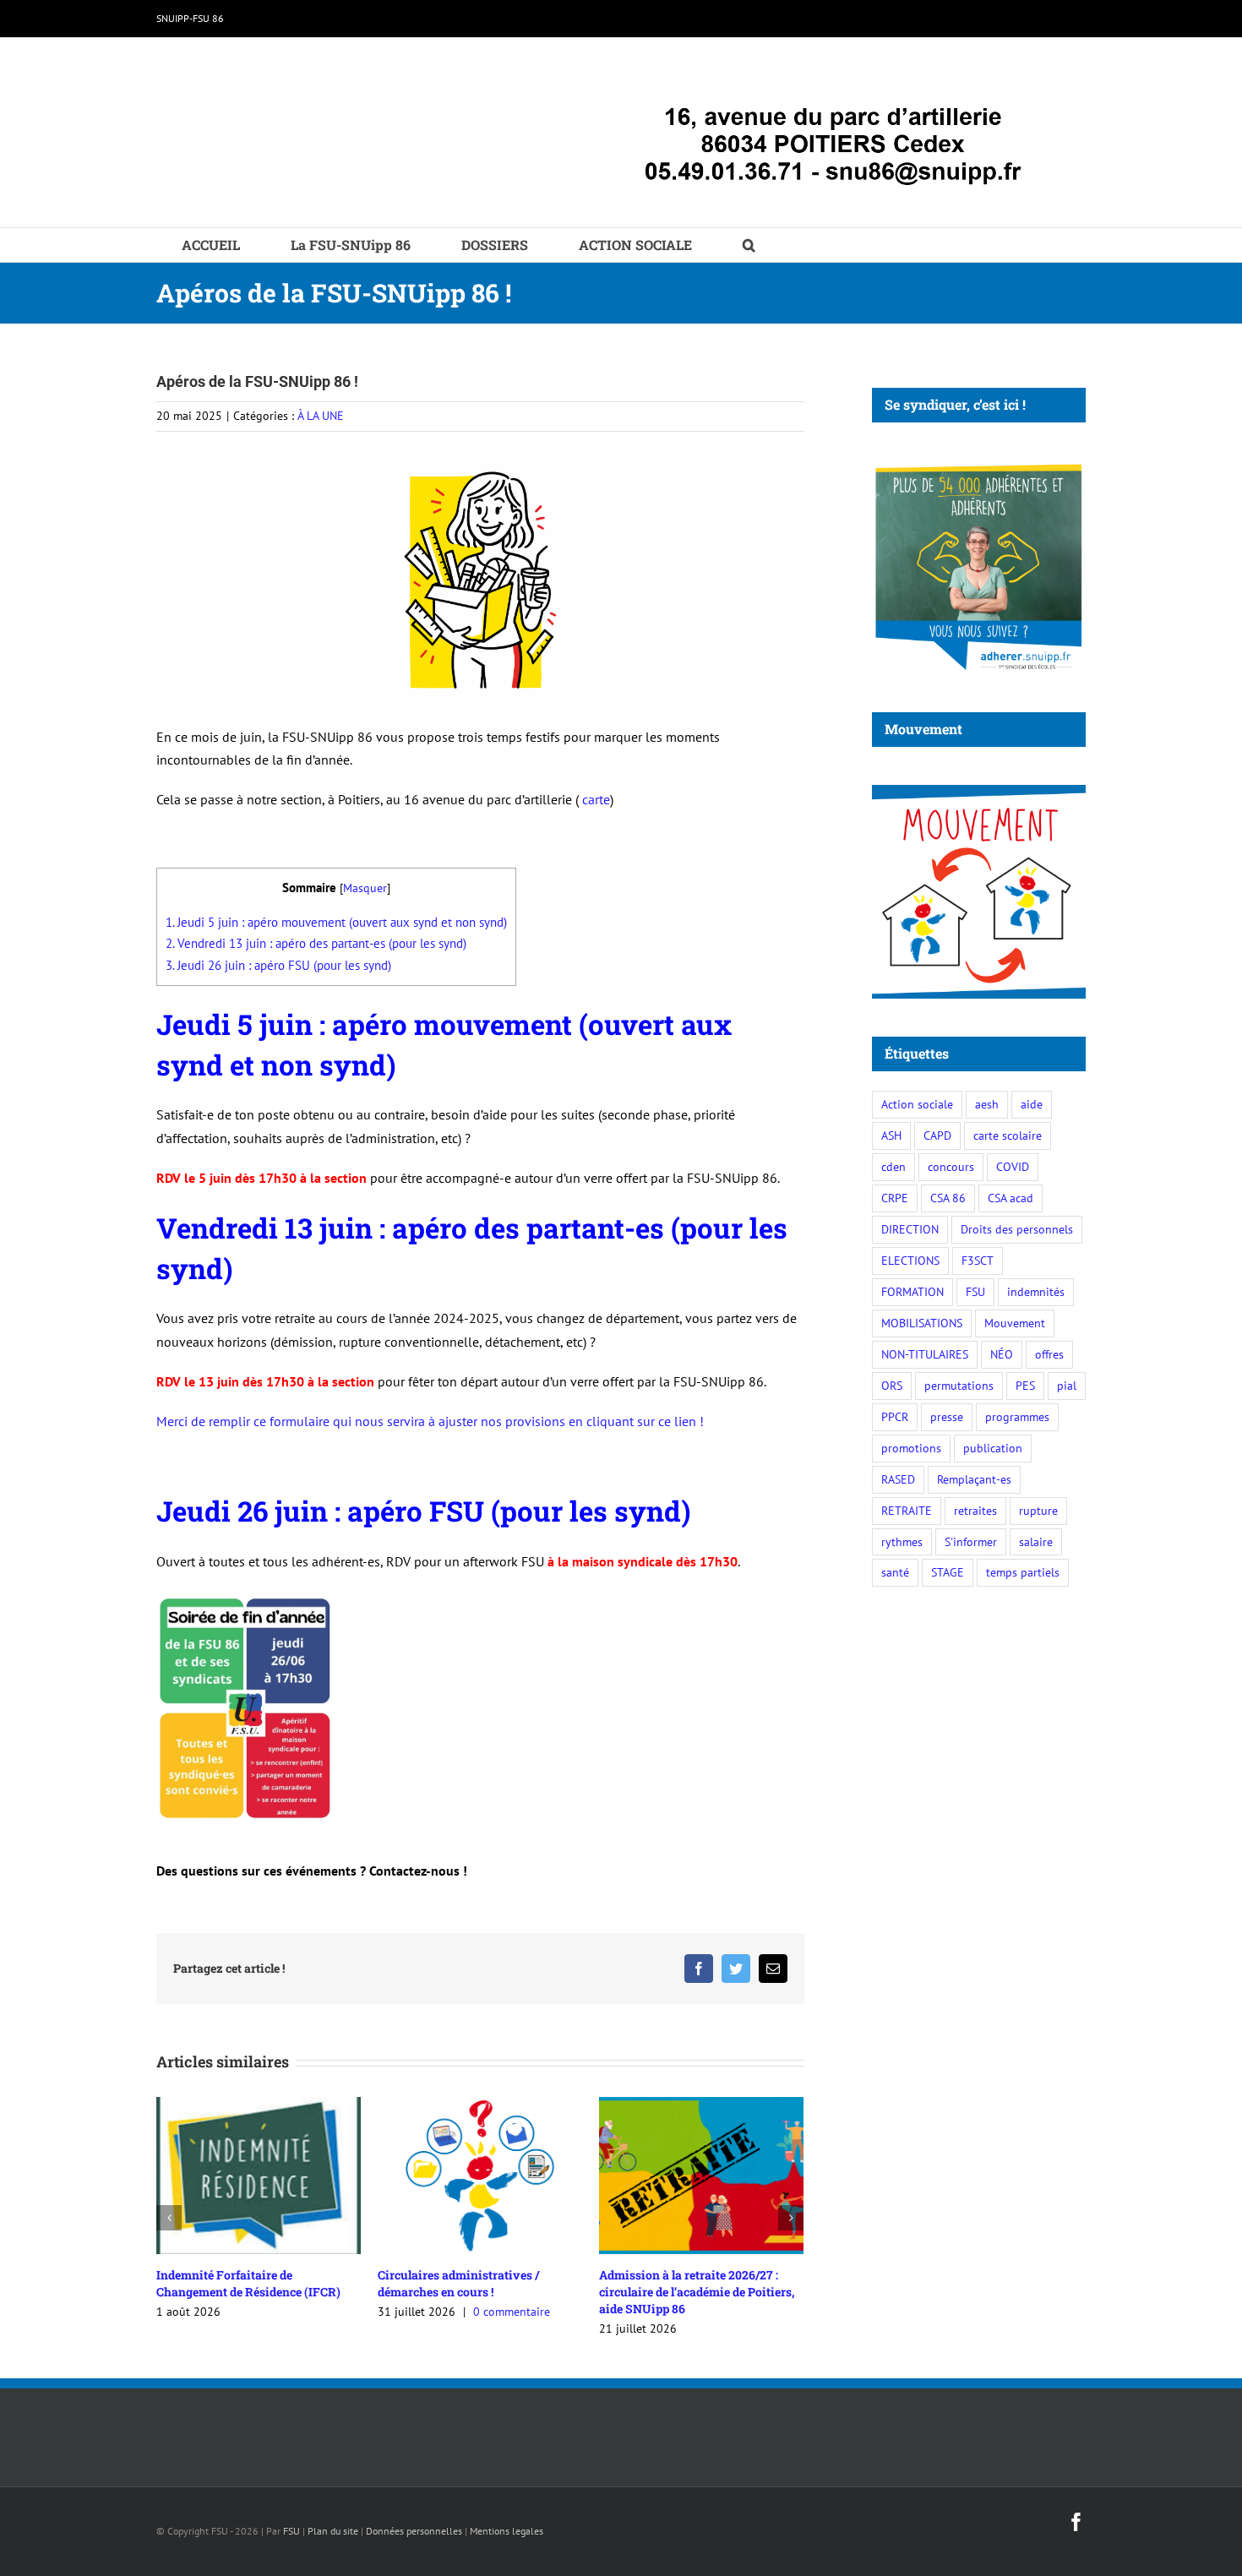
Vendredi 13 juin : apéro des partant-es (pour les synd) (316, 943)
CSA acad (1010, 1198)
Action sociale (917, 1104)
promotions (911, 1448)
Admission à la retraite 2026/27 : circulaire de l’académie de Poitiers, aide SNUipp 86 (697, 2292)
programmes (1017, 1416)
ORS (892, 1385)
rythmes (902, 1541)
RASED (898, 1479)
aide (1032, 1104)
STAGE (948, 1572)
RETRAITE (907, 1510)
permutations (959, 1385)
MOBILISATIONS (922, 1323)
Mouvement (1015, 1323)
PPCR (895, 1416)
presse (947, 1416)
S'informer (971, 1541)
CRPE (895, 1198)
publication (993, 1448)
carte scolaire (1008, 1135)
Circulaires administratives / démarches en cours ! (458, 2283)
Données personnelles (414, 2531)
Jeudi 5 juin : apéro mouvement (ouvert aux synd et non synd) (336, 922)
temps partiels (1023, 1572)
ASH (891, 1135)
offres (1049, 1354)
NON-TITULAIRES (925, 1354)
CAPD (937, 1135)
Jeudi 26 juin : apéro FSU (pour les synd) (278, 965)
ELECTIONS (910, 1260)
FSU (975, 1291)
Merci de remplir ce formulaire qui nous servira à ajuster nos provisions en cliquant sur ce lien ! (430, 1421)
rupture (1038, 1510)
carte (596, 799)
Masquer (365, 888)
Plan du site (333, 2531)
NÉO (1002, 1354)
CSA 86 (948, 1198)
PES (1025, 1385)
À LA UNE (321, 416)
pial (1067, 1385)
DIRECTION (910, 1229)
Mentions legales (507, 2531)
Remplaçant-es (974, 1479)
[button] (749, 245)
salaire (1036, 1541)
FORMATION (912, 1291)
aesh (987, 1104)
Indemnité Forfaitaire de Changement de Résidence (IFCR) (248, 2283)
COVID (1013, 1166)
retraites (975, 1510)
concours (951, 1166)
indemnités (1036, 1291)
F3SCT (978, 1260)
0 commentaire (512, 2312)
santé (895, 1572)
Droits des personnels (1017, 1229)
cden (893, 1166)
